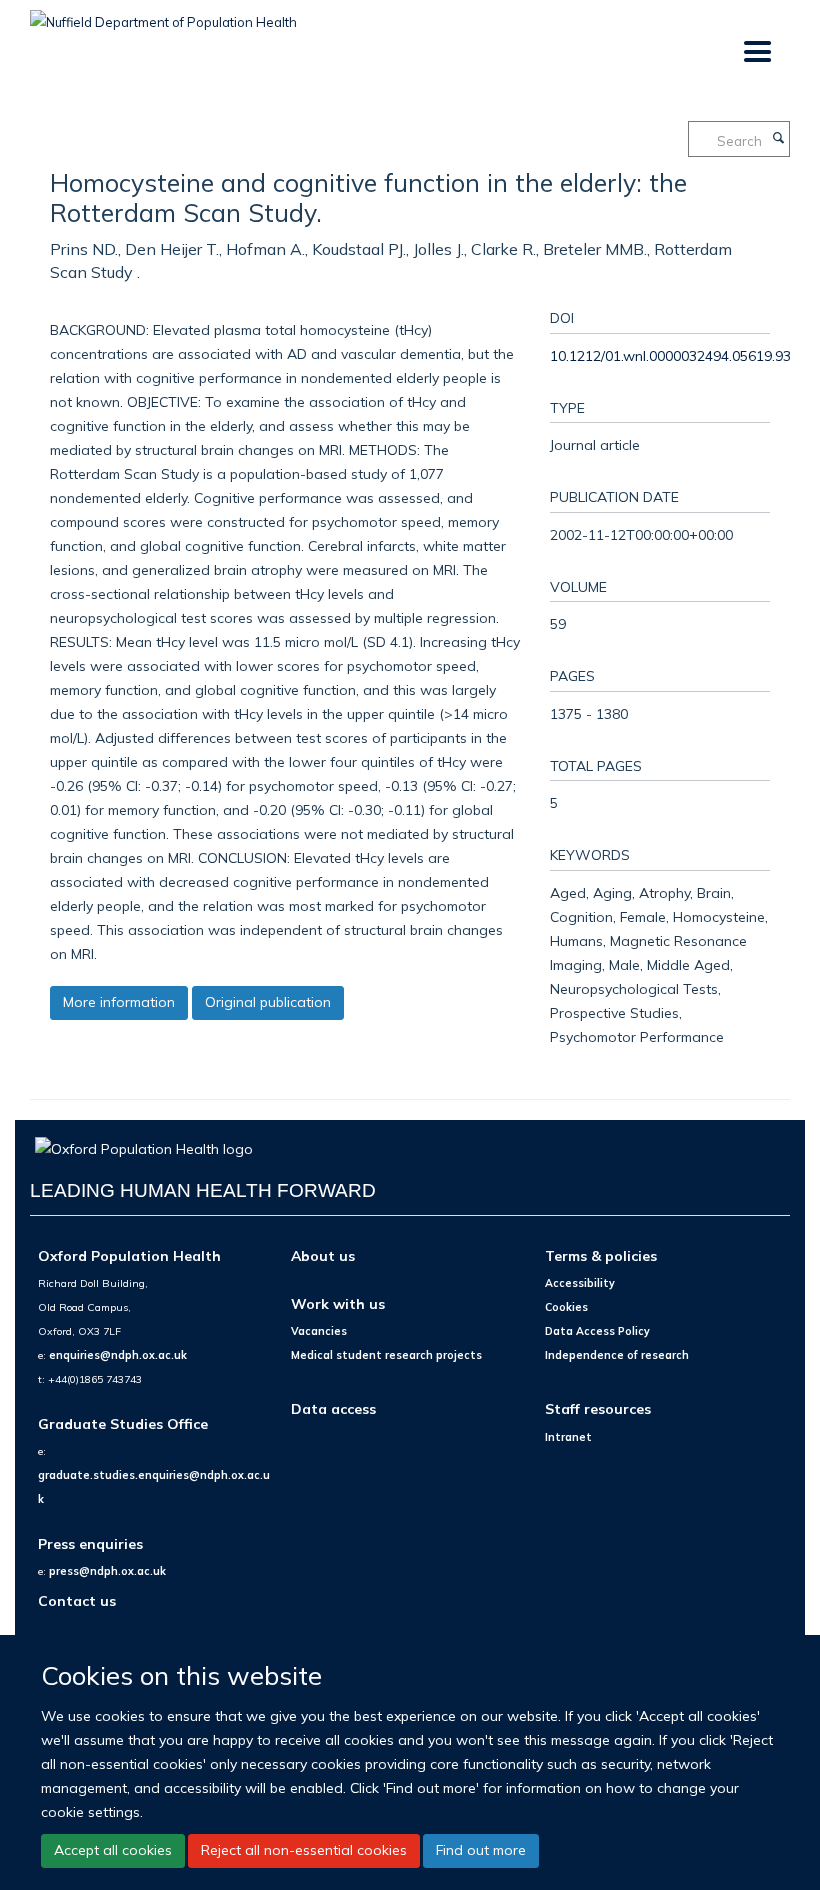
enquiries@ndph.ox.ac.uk (118, 1355)
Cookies (566, 1307)
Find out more (481, 1850)
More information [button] (119, 1002)
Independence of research (617, 1355)
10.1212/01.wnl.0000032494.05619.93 (670, 355)
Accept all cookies (113, 1850)
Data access (333, 1408)
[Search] (778, 139)
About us (323, 1255)
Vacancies (319, 1331)
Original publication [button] (268, 1002)
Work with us (338, 1303)
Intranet (568, 1437)
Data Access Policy (597, 1331)
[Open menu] (756, 52)
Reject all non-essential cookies (304, 1850)
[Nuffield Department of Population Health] (163, 15)
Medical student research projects (386, 1355)
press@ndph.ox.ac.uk (107, 1571)
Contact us (77, 1600)
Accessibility (580, 1283)
